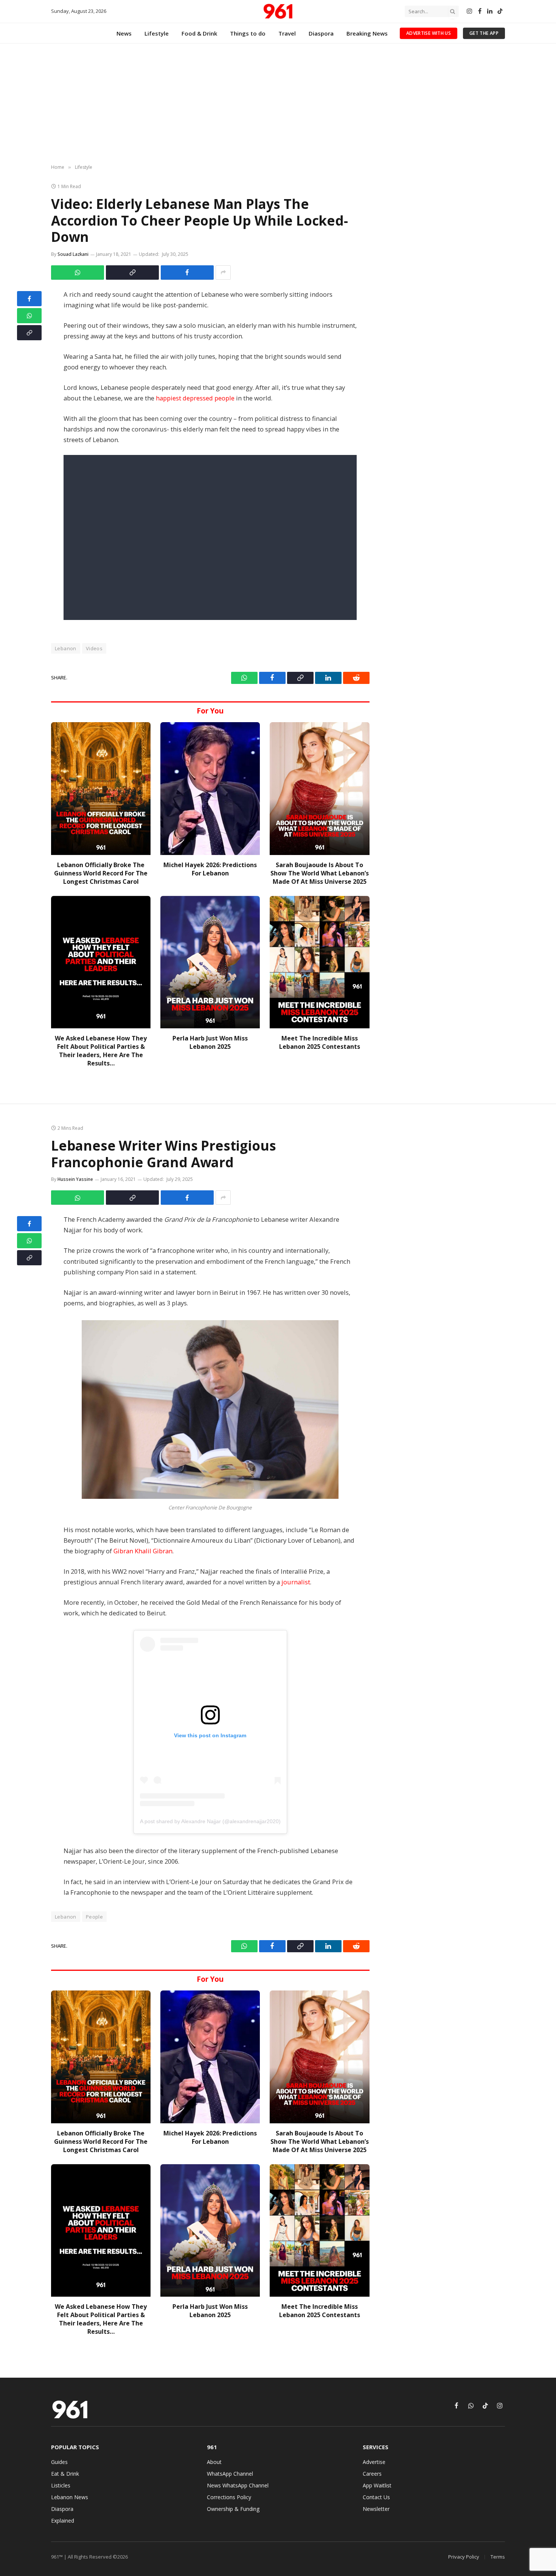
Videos (94, 648)
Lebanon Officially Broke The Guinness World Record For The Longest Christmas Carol (101, 873)
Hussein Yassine (75, 1179)
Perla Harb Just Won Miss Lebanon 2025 (210, 1043)
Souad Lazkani (73, 254)
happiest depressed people (195, 398)
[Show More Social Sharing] (223, 273)
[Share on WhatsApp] (78, 273)
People (94, 1917)
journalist (296, 1582)
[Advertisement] (278, 104)
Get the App (484, 33)
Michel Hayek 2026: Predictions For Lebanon (210, 869)
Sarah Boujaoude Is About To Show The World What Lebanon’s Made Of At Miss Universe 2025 (320, 873)
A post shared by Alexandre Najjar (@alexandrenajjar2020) (210, 1821)
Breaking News (367, 33)
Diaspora (321, 33)
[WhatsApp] (29, 316)
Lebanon (66, 648)
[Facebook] (29, 299)
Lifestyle (157, 33)
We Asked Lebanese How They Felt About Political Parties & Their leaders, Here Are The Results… (101, 1051)
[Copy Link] (132, 273)
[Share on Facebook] (187, 273)
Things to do (248, 33)
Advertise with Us (429, 33)
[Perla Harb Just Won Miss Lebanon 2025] (210, 962)
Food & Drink (199, 33)
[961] (278, 11)
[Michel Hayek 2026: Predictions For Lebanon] (210, 789)
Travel (287, 33)
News (124, 33)
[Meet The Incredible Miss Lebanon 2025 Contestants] (319, 962)
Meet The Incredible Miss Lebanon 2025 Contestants (320, 1043)
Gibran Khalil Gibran (143, 1551)
